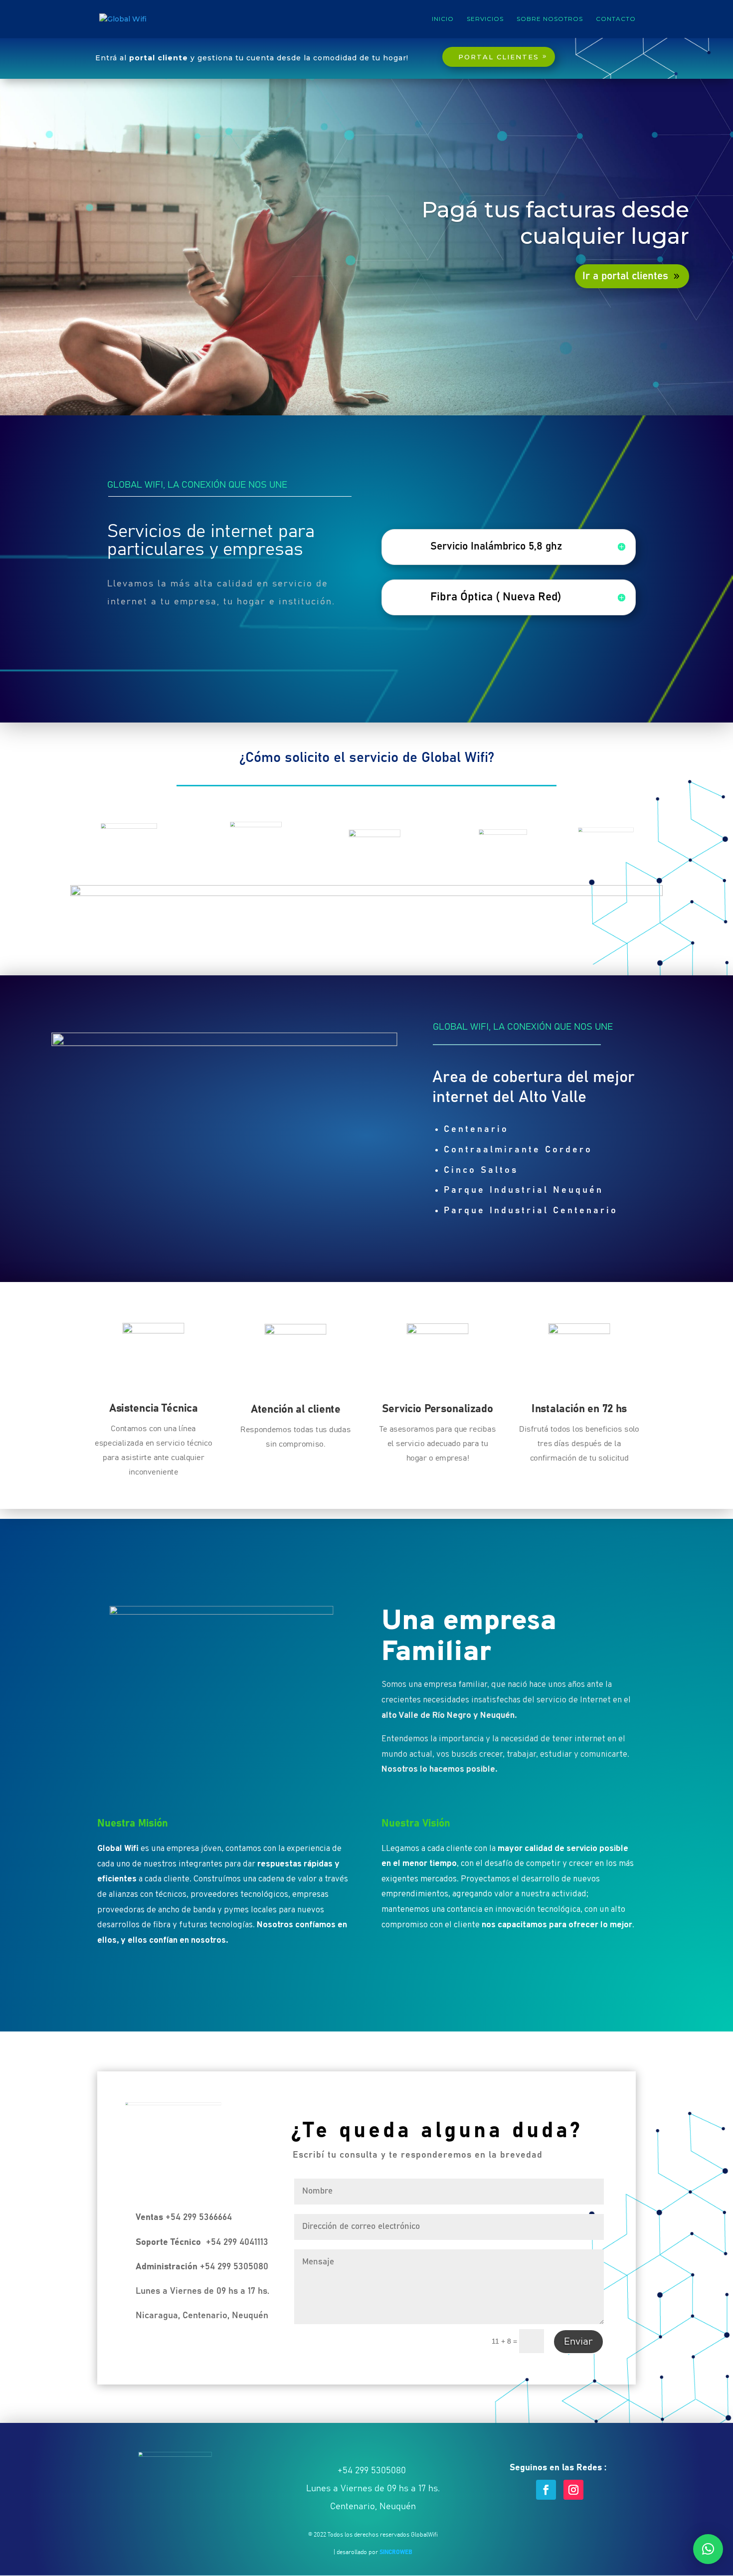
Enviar (578, 2342)
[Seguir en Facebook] (546, 2490)
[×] (708, 2549)
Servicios (485, 19)
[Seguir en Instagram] (573, 2490)
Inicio (443, 19)
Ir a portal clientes (625, 276)
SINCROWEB (396, 2552)
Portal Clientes (499, 57)
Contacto (616, 19)
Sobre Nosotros (550, 19)
